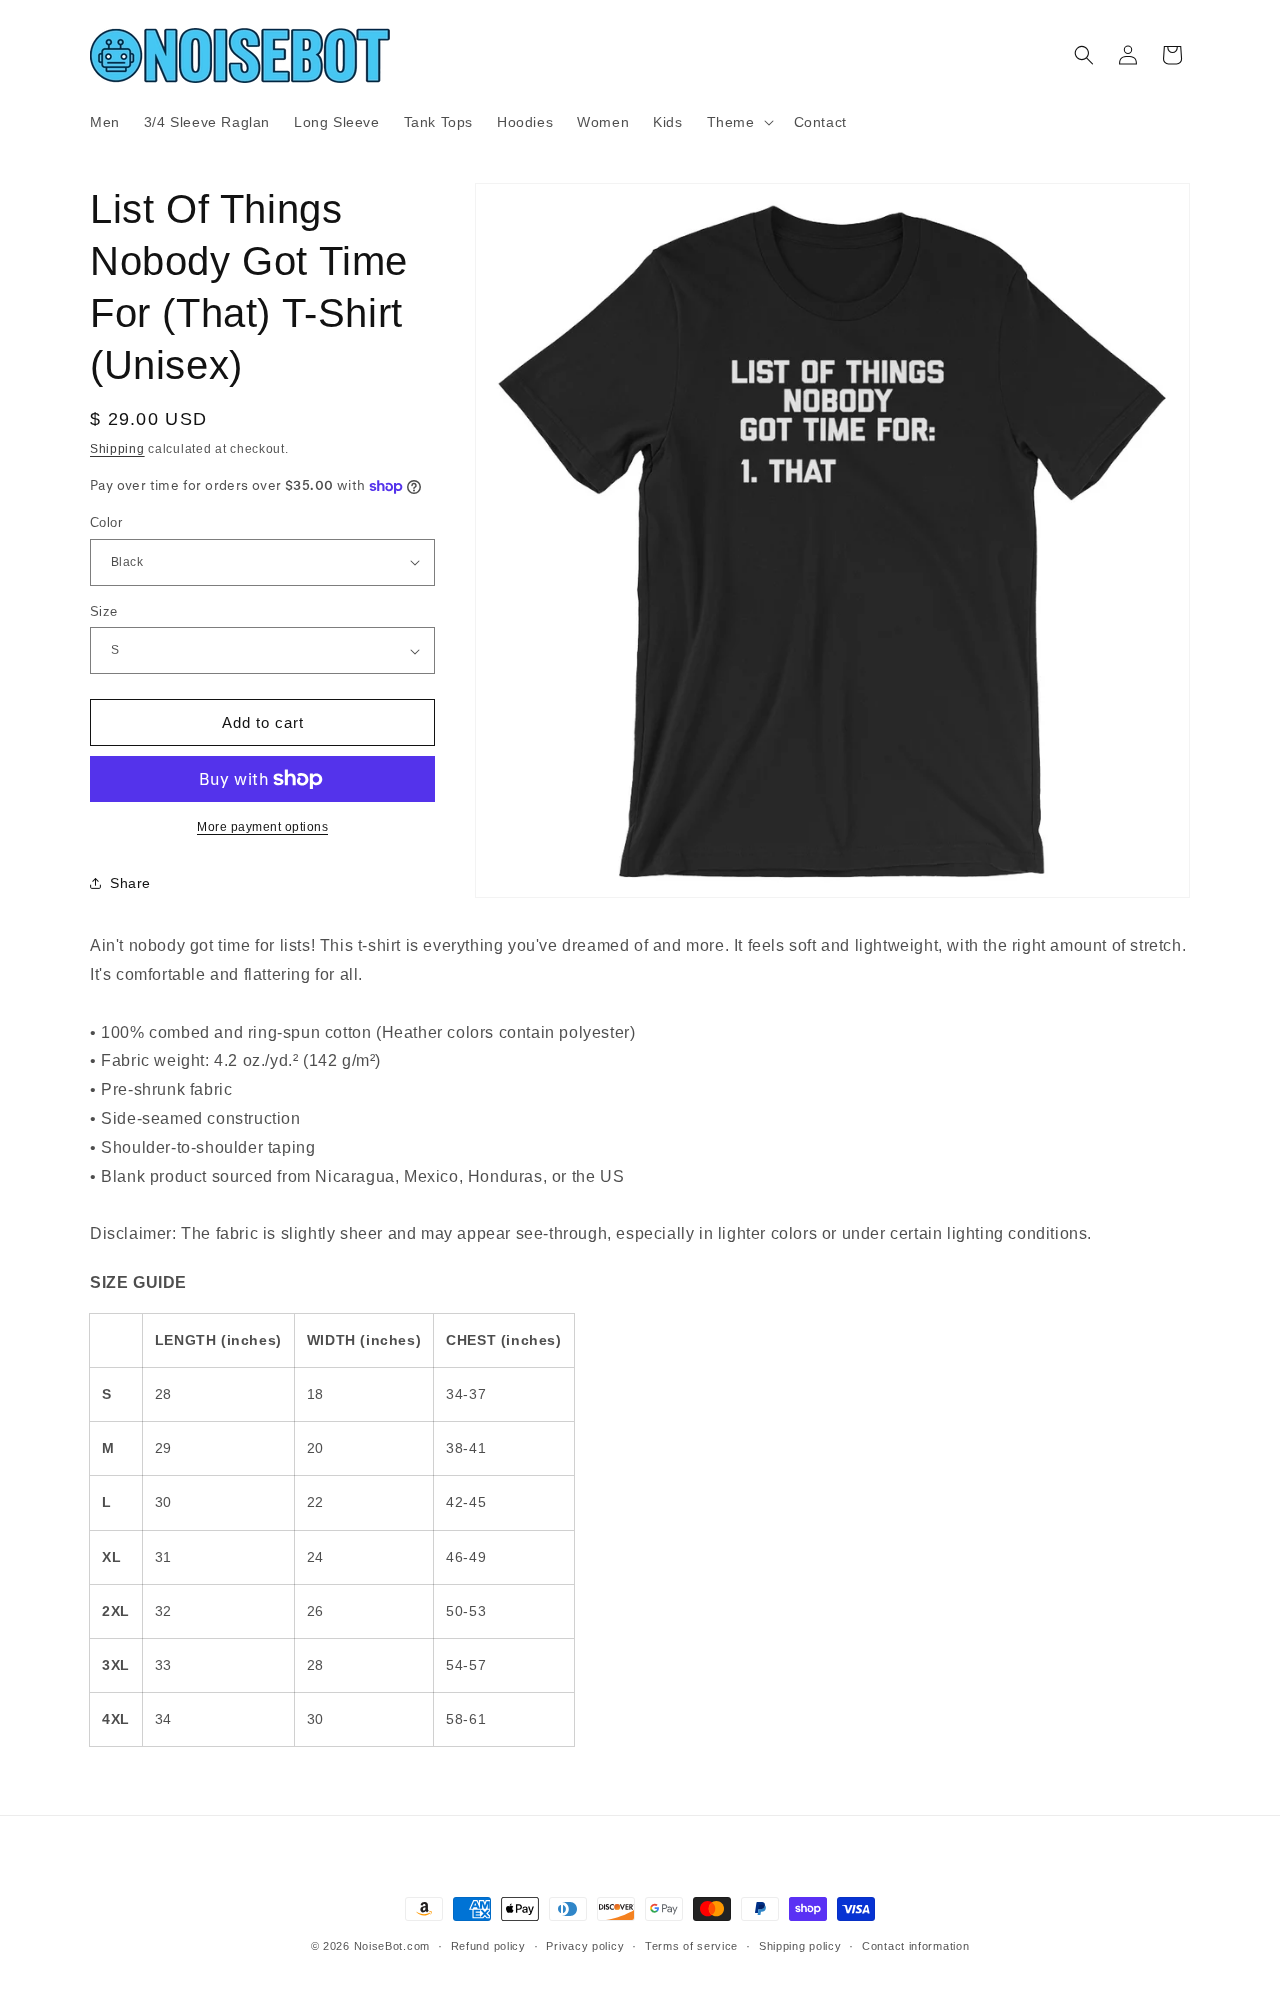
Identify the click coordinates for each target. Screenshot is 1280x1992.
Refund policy (488, 1945)
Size (104, 611)
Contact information (915, 1945)
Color (106, 522)
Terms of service (691, 1945)
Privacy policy (585, 1945)
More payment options (262, 827)
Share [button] (130, 883)
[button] (738, 122)
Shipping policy (800, 1945)
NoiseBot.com (392, 1946)
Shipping (117, 449)
